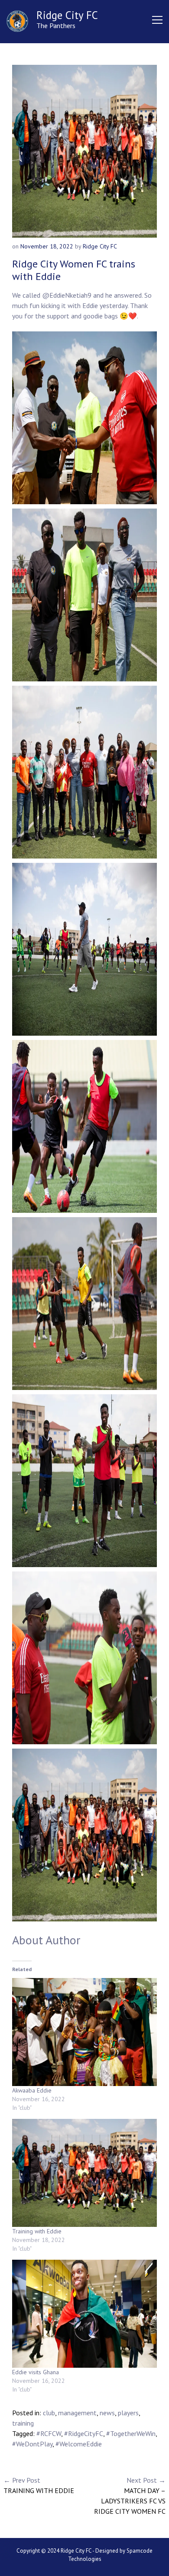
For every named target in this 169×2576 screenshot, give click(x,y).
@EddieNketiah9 (67, 295)
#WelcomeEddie (79, 2444)
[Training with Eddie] (84, 2173)
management (77, 2413)
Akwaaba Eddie (32, 2090)
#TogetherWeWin (131, 2433)
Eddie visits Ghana (36, 2372)
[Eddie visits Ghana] (84, 2314)
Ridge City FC (67, 15)
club (49, 2413)
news (107, 2413)
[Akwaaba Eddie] (84, 2032)
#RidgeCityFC (84, 2433)
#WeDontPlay (32, 2444)
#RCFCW (49, 2433)
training (23, 2423)
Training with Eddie (37, 2231)
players (128, 2413)
